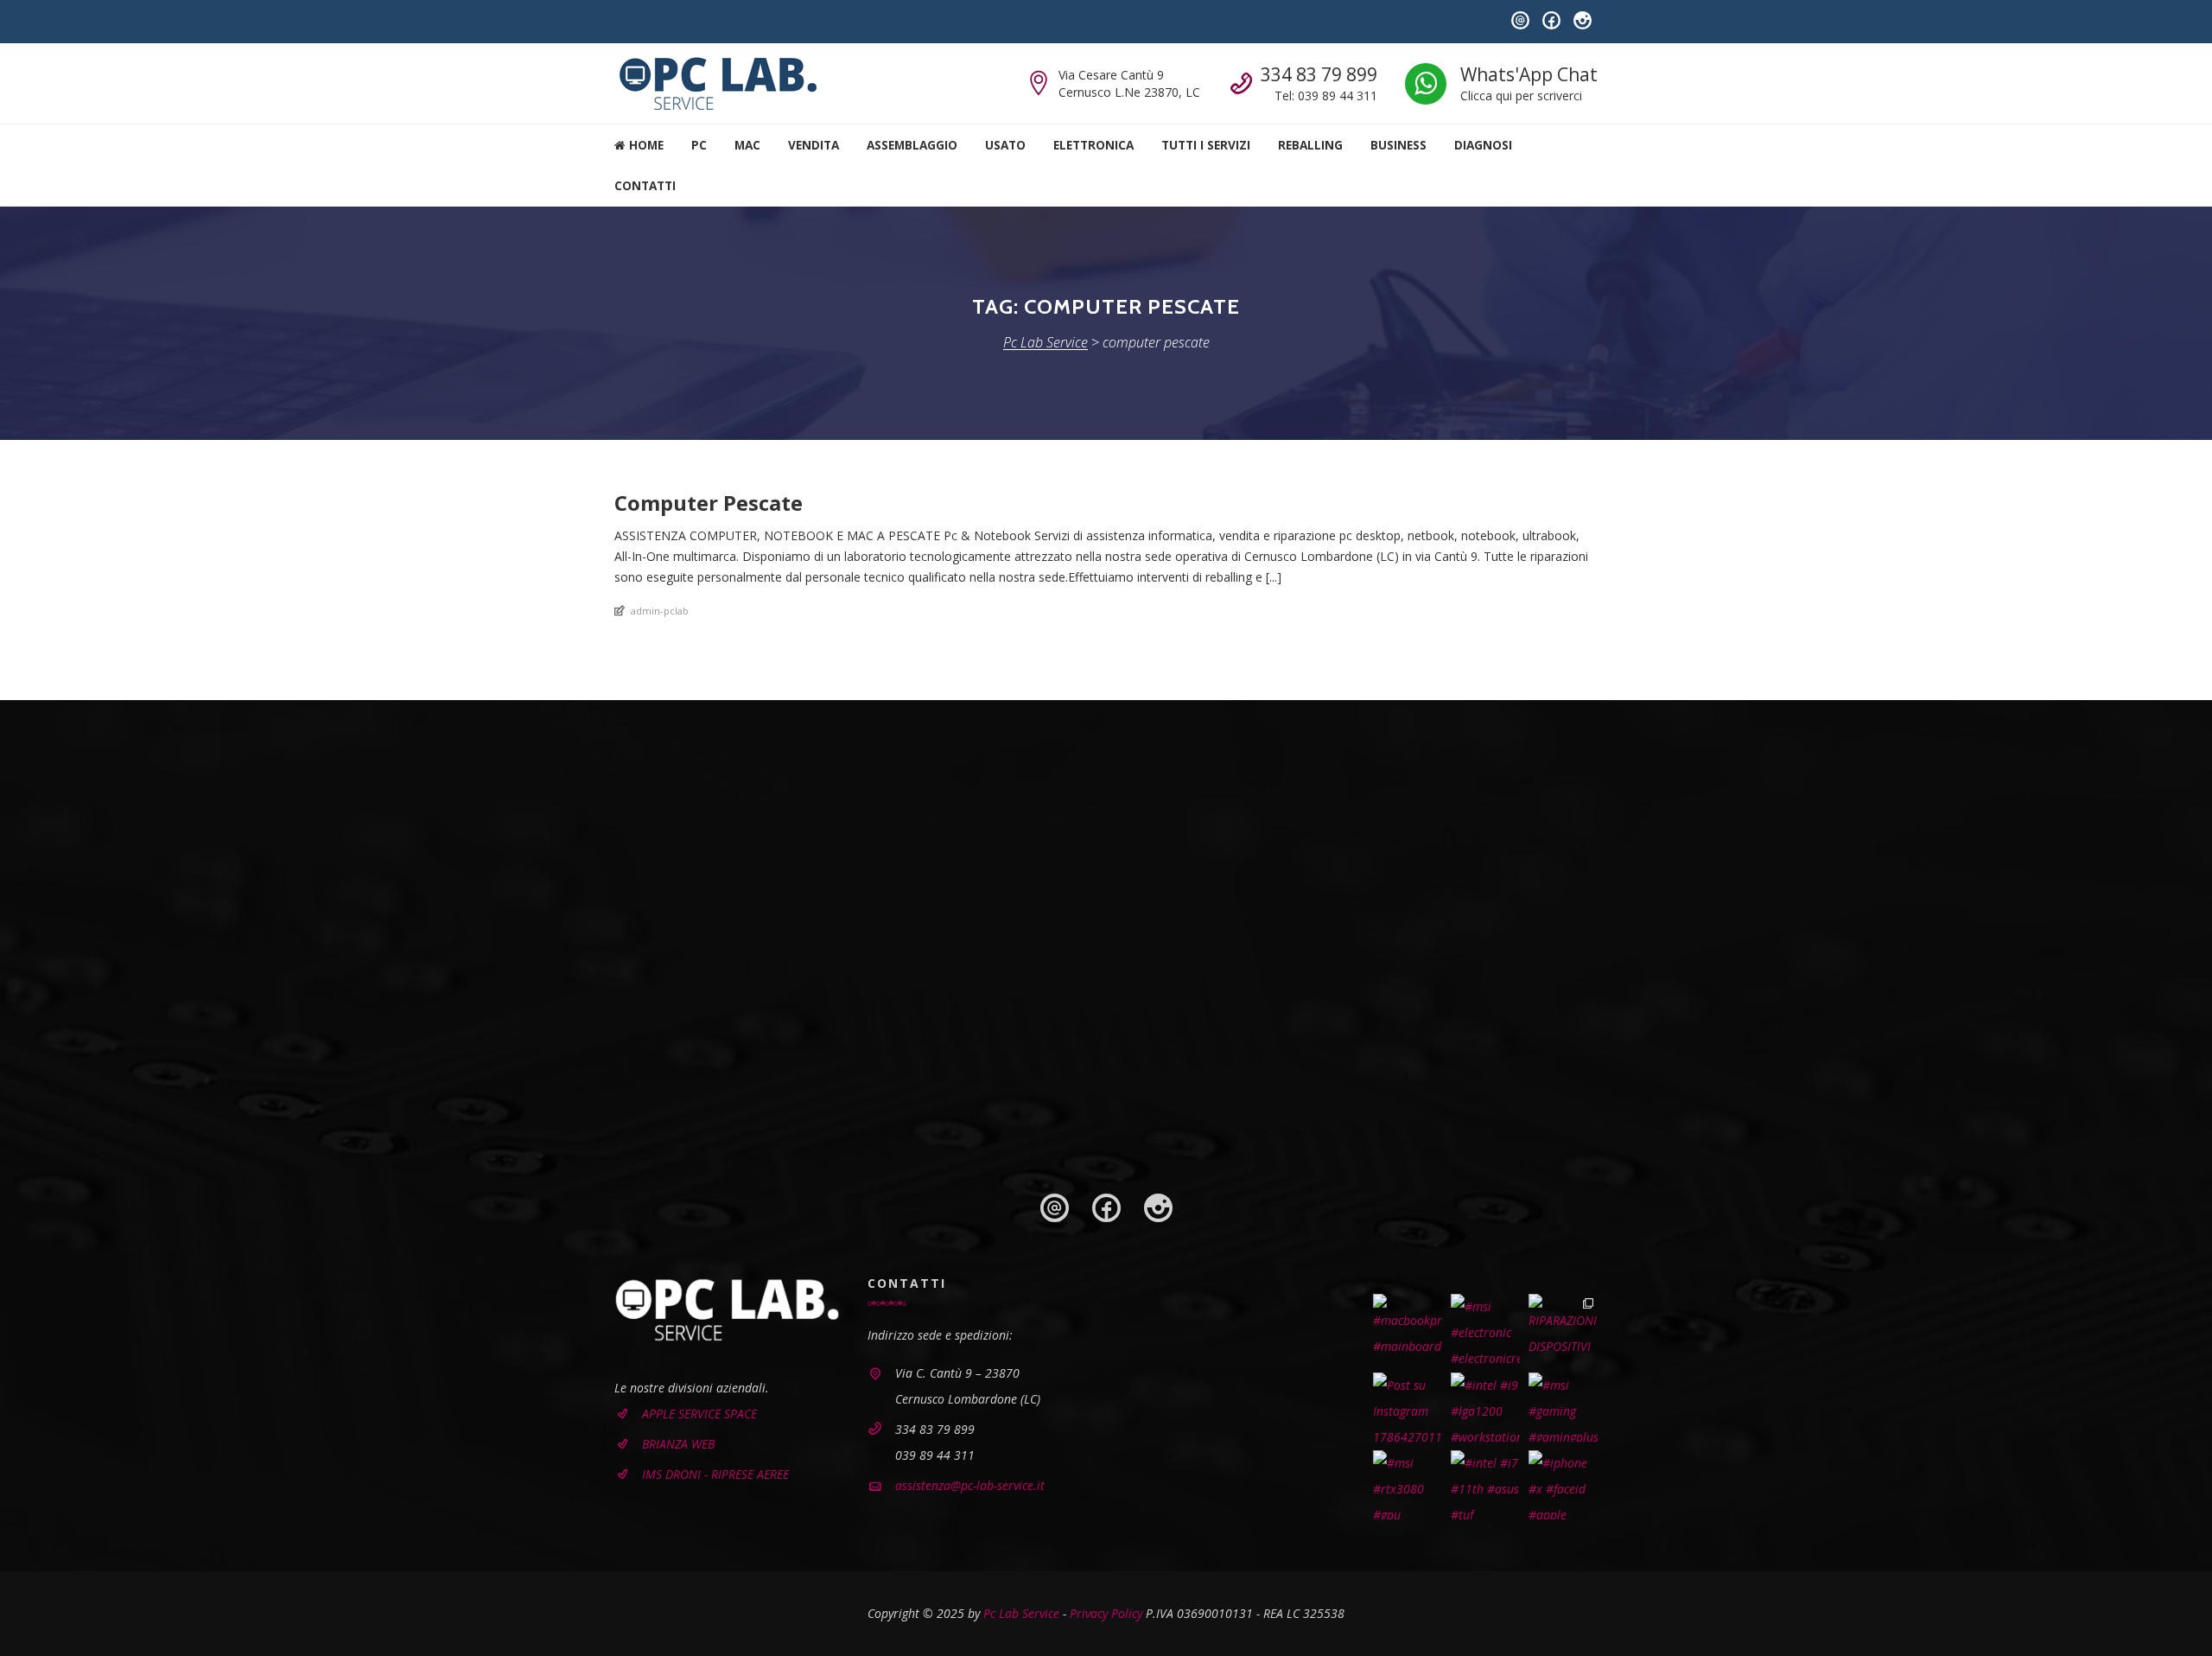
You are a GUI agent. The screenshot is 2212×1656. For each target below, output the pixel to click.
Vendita (814, 145)
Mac (747, 145)
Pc (699, 145)
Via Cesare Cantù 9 (1111, 75)
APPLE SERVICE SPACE (699, 1414)
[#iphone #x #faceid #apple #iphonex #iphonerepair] (1563, 1485)
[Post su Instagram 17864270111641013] (1408, 1407)
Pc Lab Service (1021, 1613)
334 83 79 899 (1319, 74)
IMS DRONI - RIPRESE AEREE (715, 1474)
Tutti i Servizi (1206, 145)
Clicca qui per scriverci (1521, 96)
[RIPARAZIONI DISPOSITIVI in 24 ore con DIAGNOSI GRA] (1563, 1328)
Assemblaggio (912, 145)
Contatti (645, 185)
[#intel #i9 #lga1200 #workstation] (1485, 1407)
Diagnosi (1483, 145)
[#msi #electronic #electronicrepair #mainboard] (1485, 1328)
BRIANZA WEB (678, 1444)
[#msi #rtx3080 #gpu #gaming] (1408, 1485)
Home (645, 145)
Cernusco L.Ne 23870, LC (1129, 92)
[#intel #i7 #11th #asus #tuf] (1485, 1485)
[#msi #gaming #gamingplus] (1563, 1407)
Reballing (1310, 145)
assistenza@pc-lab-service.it (970, 1485)
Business (1398, 145)
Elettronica (1093, 145)
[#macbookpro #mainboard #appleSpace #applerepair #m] (1408, 1328)
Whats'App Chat (1529, 74)
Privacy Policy (1106, 1613)
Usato (1005, 145)
